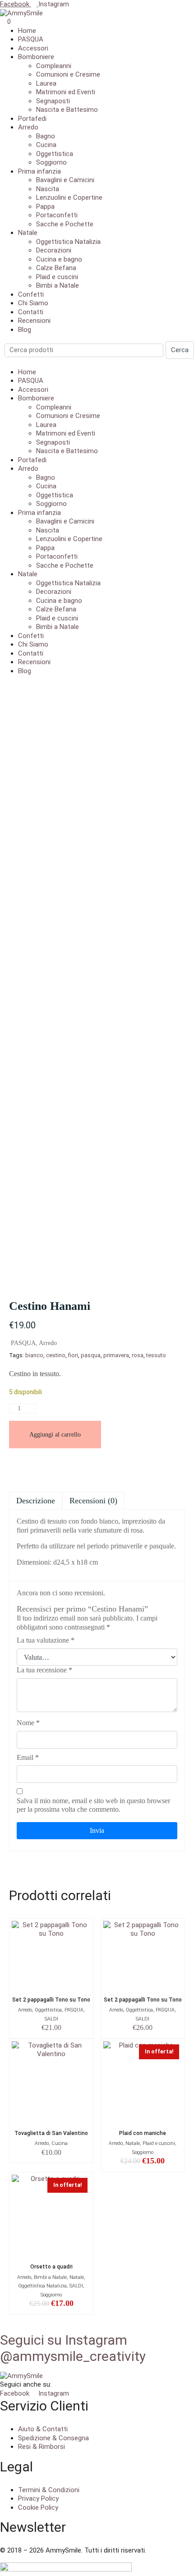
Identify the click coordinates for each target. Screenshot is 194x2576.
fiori (73, 1355)
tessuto (156, 1355)
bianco (34, 1355)
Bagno (46, 136)
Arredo (28, 127)
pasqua (91, 1355)
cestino (56, 1355)
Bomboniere (36, 57)
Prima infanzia (39, 171)
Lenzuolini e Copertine (69, 197)
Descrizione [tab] (36, 1501)
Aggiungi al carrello (55, 1435)
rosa (138, 1355)
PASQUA (31, 39)
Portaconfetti (57, 215)
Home (27, 31)
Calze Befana (56, 268)
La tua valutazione (46, 1640)
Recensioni (34, 321)
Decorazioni (54, 250)
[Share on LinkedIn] (85, 1469)
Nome (28, 1723)
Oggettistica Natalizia (68, 242)
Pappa (45, 207)
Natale (28, 233)
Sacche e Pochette (65, 224)
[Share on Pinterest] (68, 1469)
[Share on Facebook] (34, 1469)
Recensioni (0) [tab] (93, 1501)
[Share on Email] (16, 1469)
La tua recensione (44, 1670)
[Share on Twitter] (51, 1469)
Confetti (31, 294)
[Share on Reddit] (102, 1469)
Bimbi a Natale (58, 285)
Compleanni (54, 66)
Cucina (46, 145)
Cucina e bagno (59, 259)
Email (28, 1757)
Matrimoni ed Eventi (66, 92)
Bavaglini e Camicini (65, 180)
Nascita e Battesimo (67, 110)
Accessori (33, 48)
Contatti (31, 312)
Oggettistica (55, 154)
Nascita (48, 189)
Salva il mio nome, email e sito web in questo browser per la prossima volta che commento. (93, 1805)
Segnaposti (53, 101)
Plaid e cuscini (57, 277)
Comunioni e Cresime (68, 74)
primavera (116, 1355)
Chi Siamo (33, 303)
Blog (25, 330)
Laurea (46, 83)
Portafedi (32, 119)
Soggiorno (51, 162)
